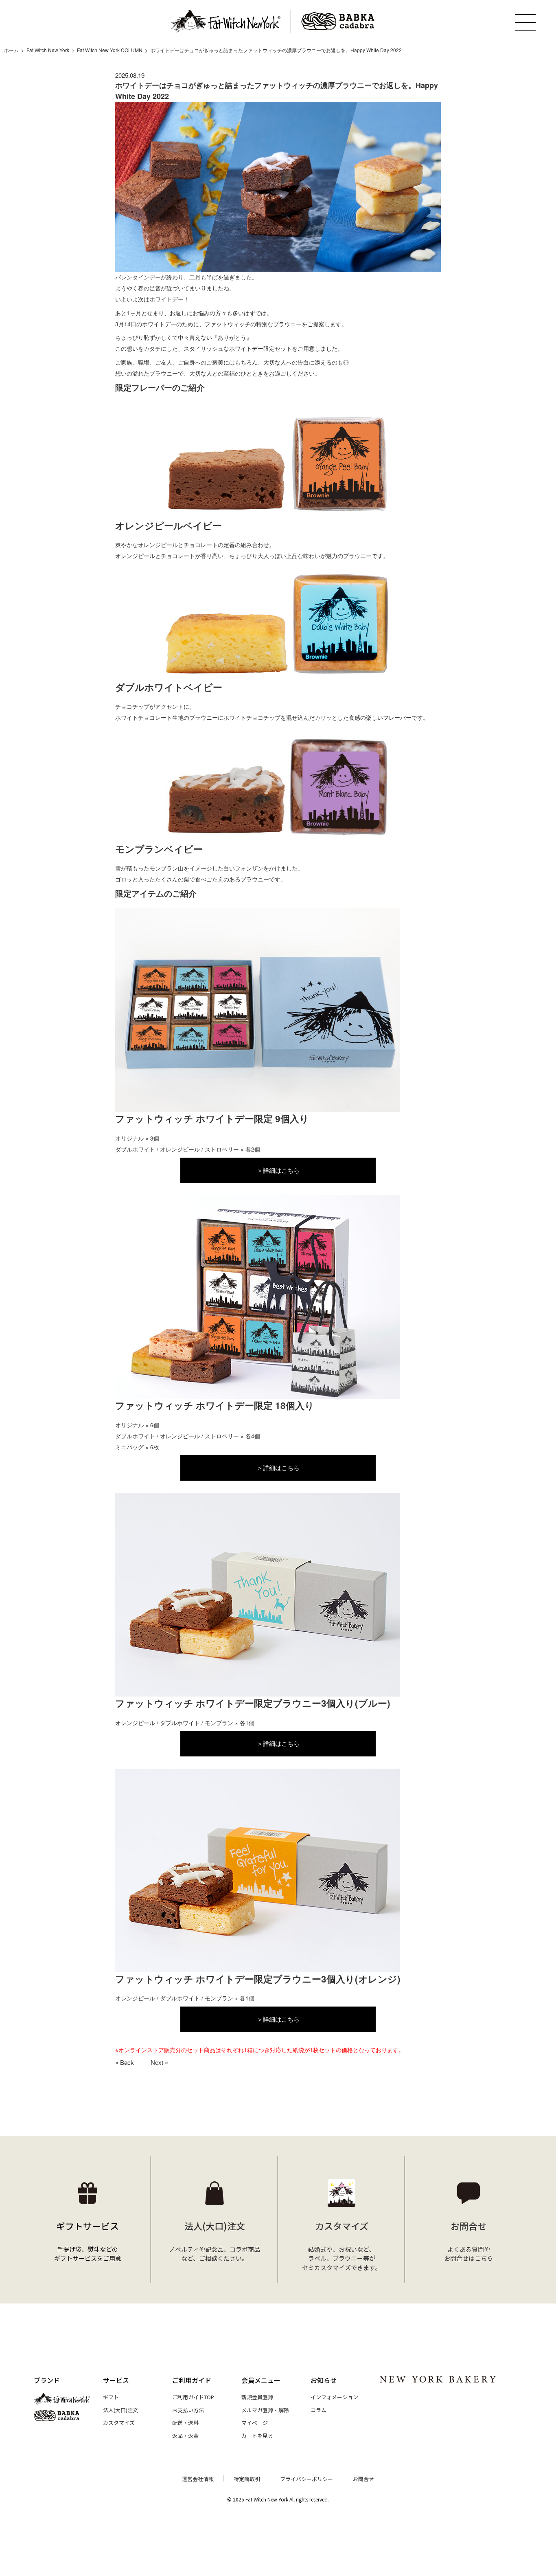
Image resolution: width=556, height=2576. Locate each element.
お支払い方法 (188, 2410)
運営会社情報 (198, 2479)
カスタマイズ (119, 2423)
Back (127, 2062)
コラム (318, 2410)
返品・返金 (185, 2436)
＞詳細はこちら (278, 1170)
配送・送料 (185, 2423)
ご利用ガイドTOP (193, 2397)
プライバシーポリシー (306, 2479)
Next (157, 2062)
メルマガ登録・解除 (265, 2410)
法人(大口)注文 (120, 2410)
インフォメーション (334, 2397)
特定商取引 (247, 2479)
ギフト (111, 2397)
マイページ (255, 2423)
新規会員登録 (257, 2397)
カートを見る (257, 2436)
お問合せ (363, 2479)
